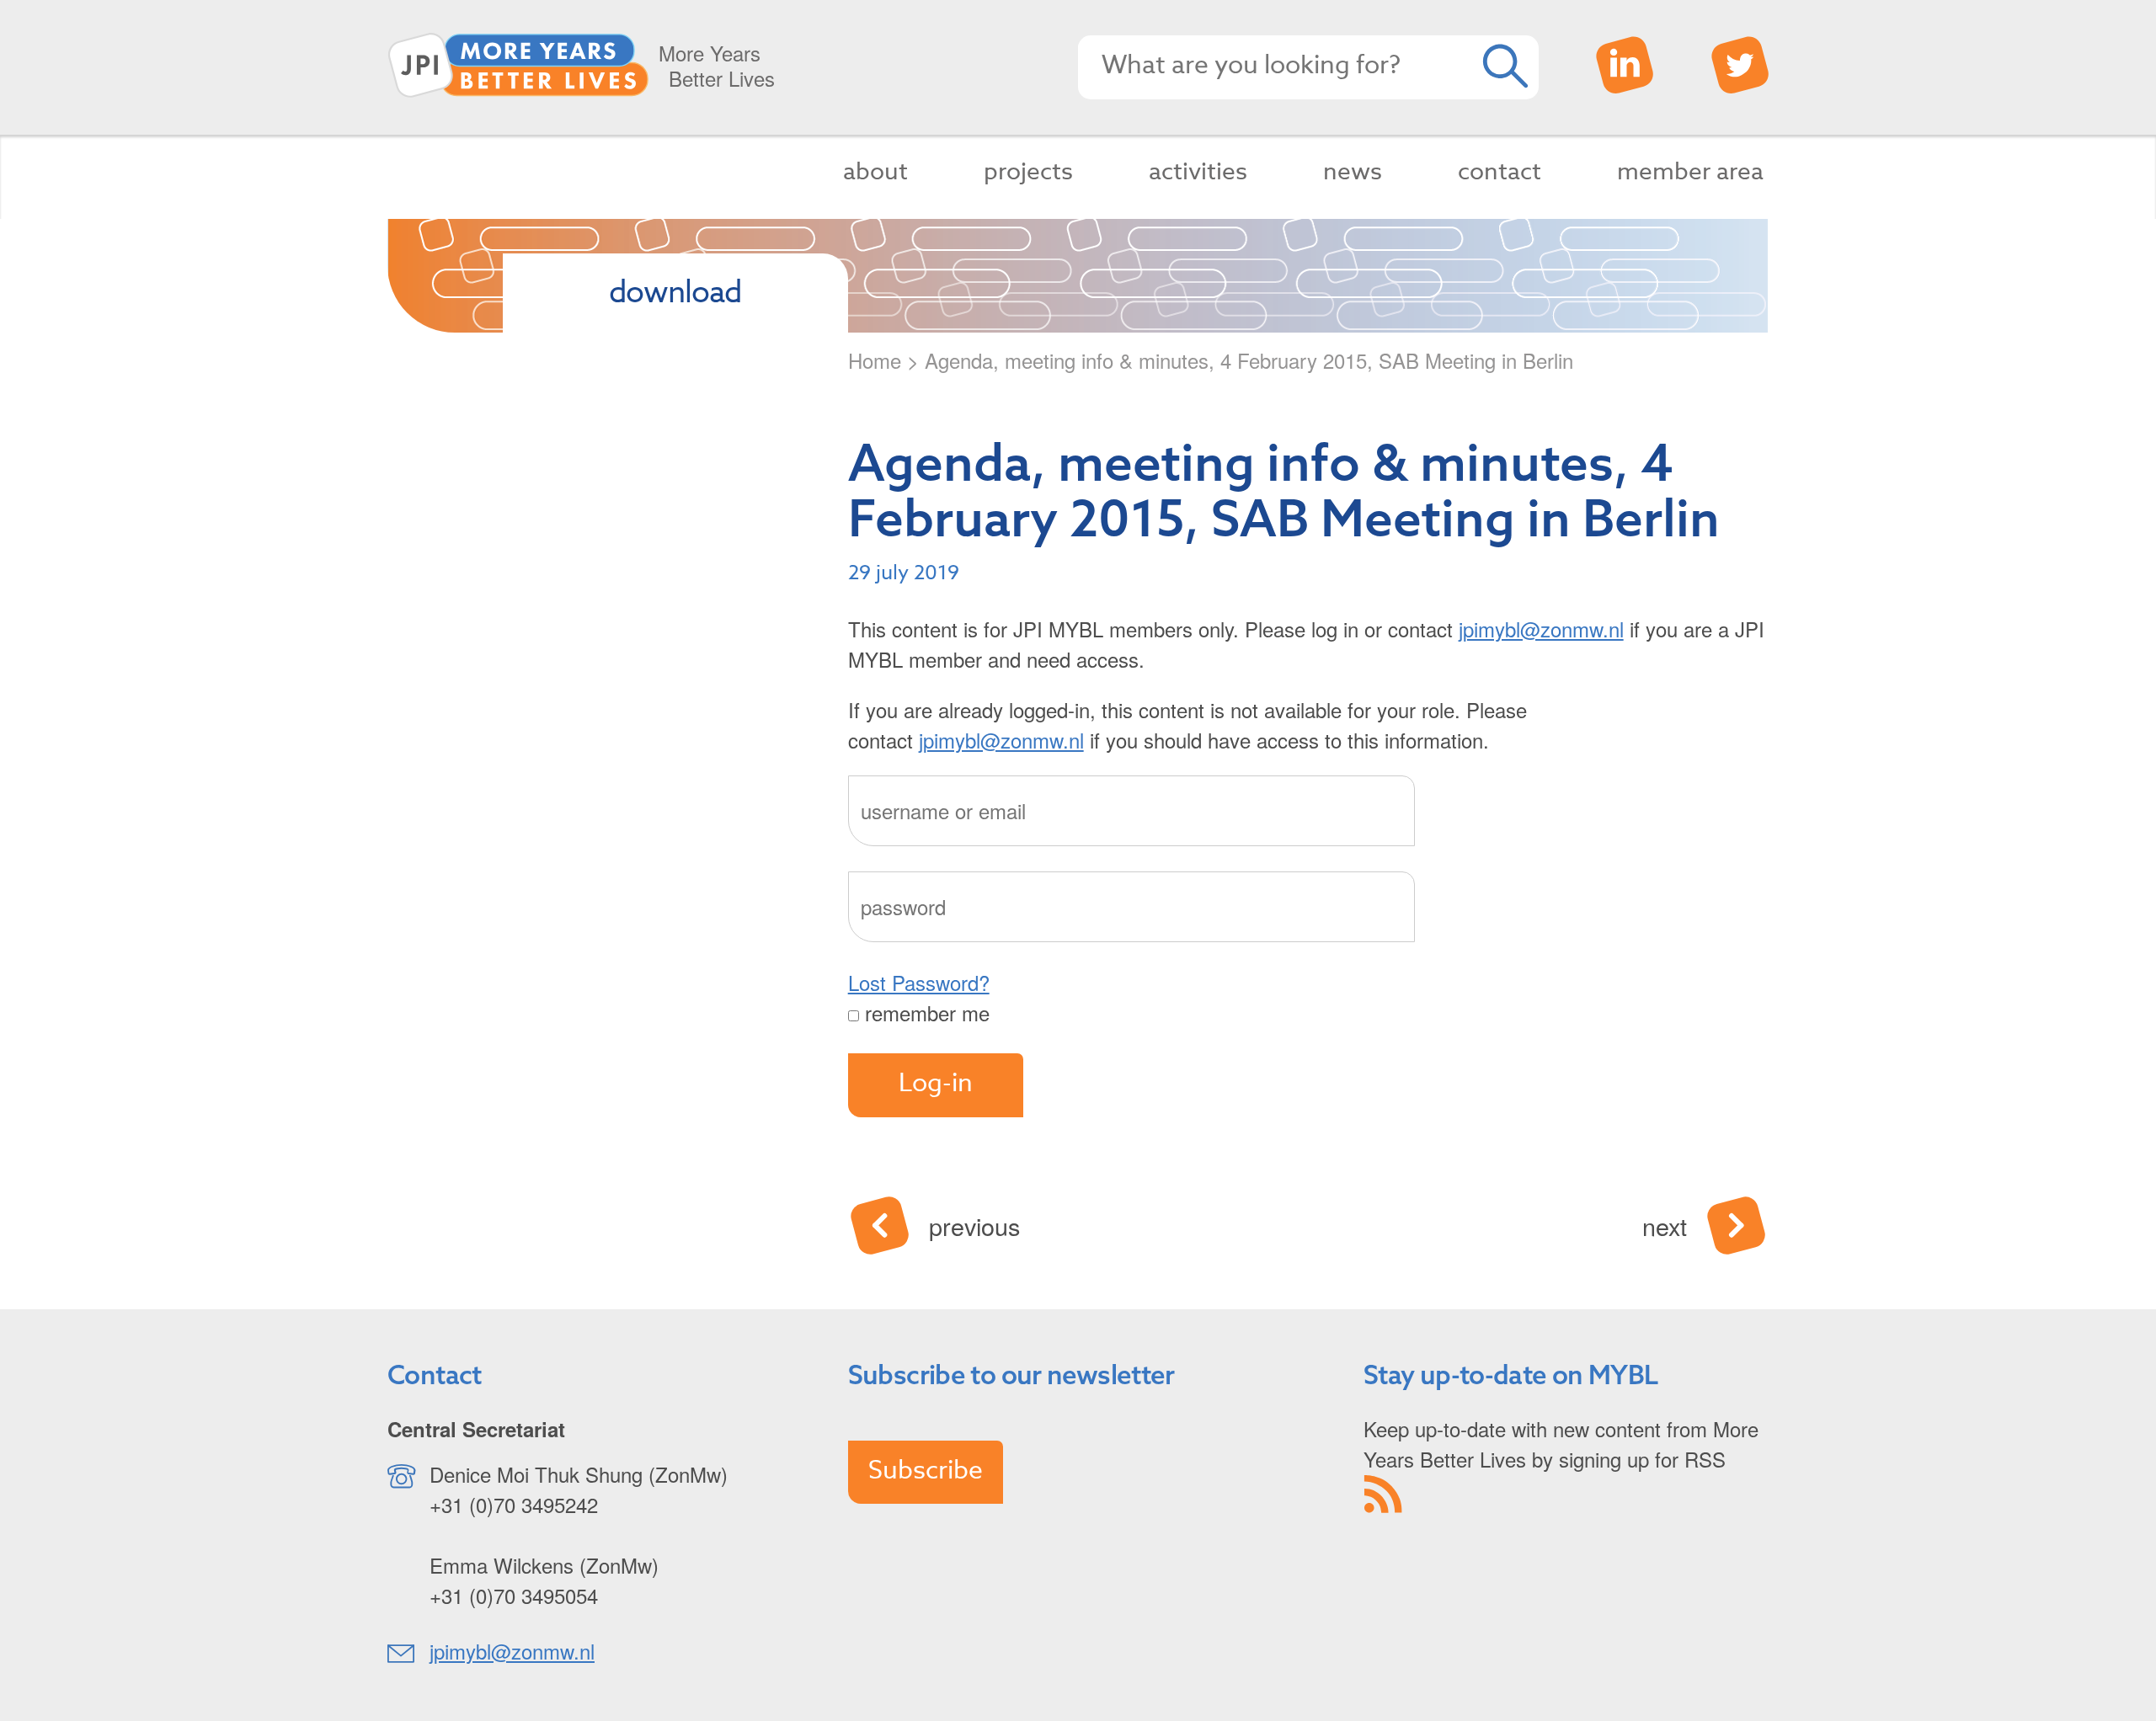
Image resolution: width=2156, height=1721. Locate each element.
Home (875, 360)
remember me (924, 1012)
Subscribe (926, 1471)
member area (1690, 172)
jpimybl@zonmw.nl (1541, 629)
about (875, 172)
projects (1028, 172)
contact (1500, 172)
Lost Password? (919, 982)
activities (1198, 172)
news (1353, 172)
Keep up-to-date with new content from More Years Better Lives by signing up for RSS (1561, 1444)
